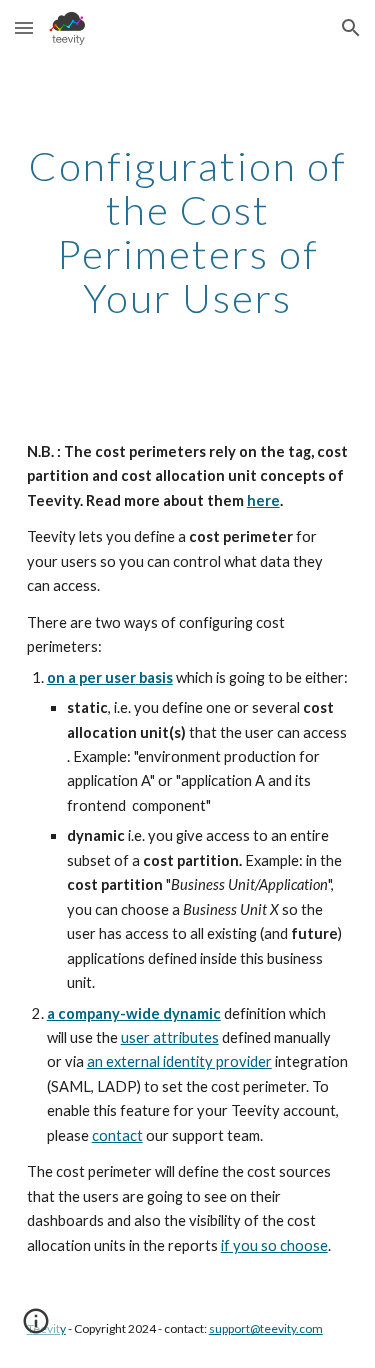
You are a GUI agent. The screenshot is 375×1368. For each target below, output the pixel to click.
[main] (188, 232)
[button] (24, 27)
